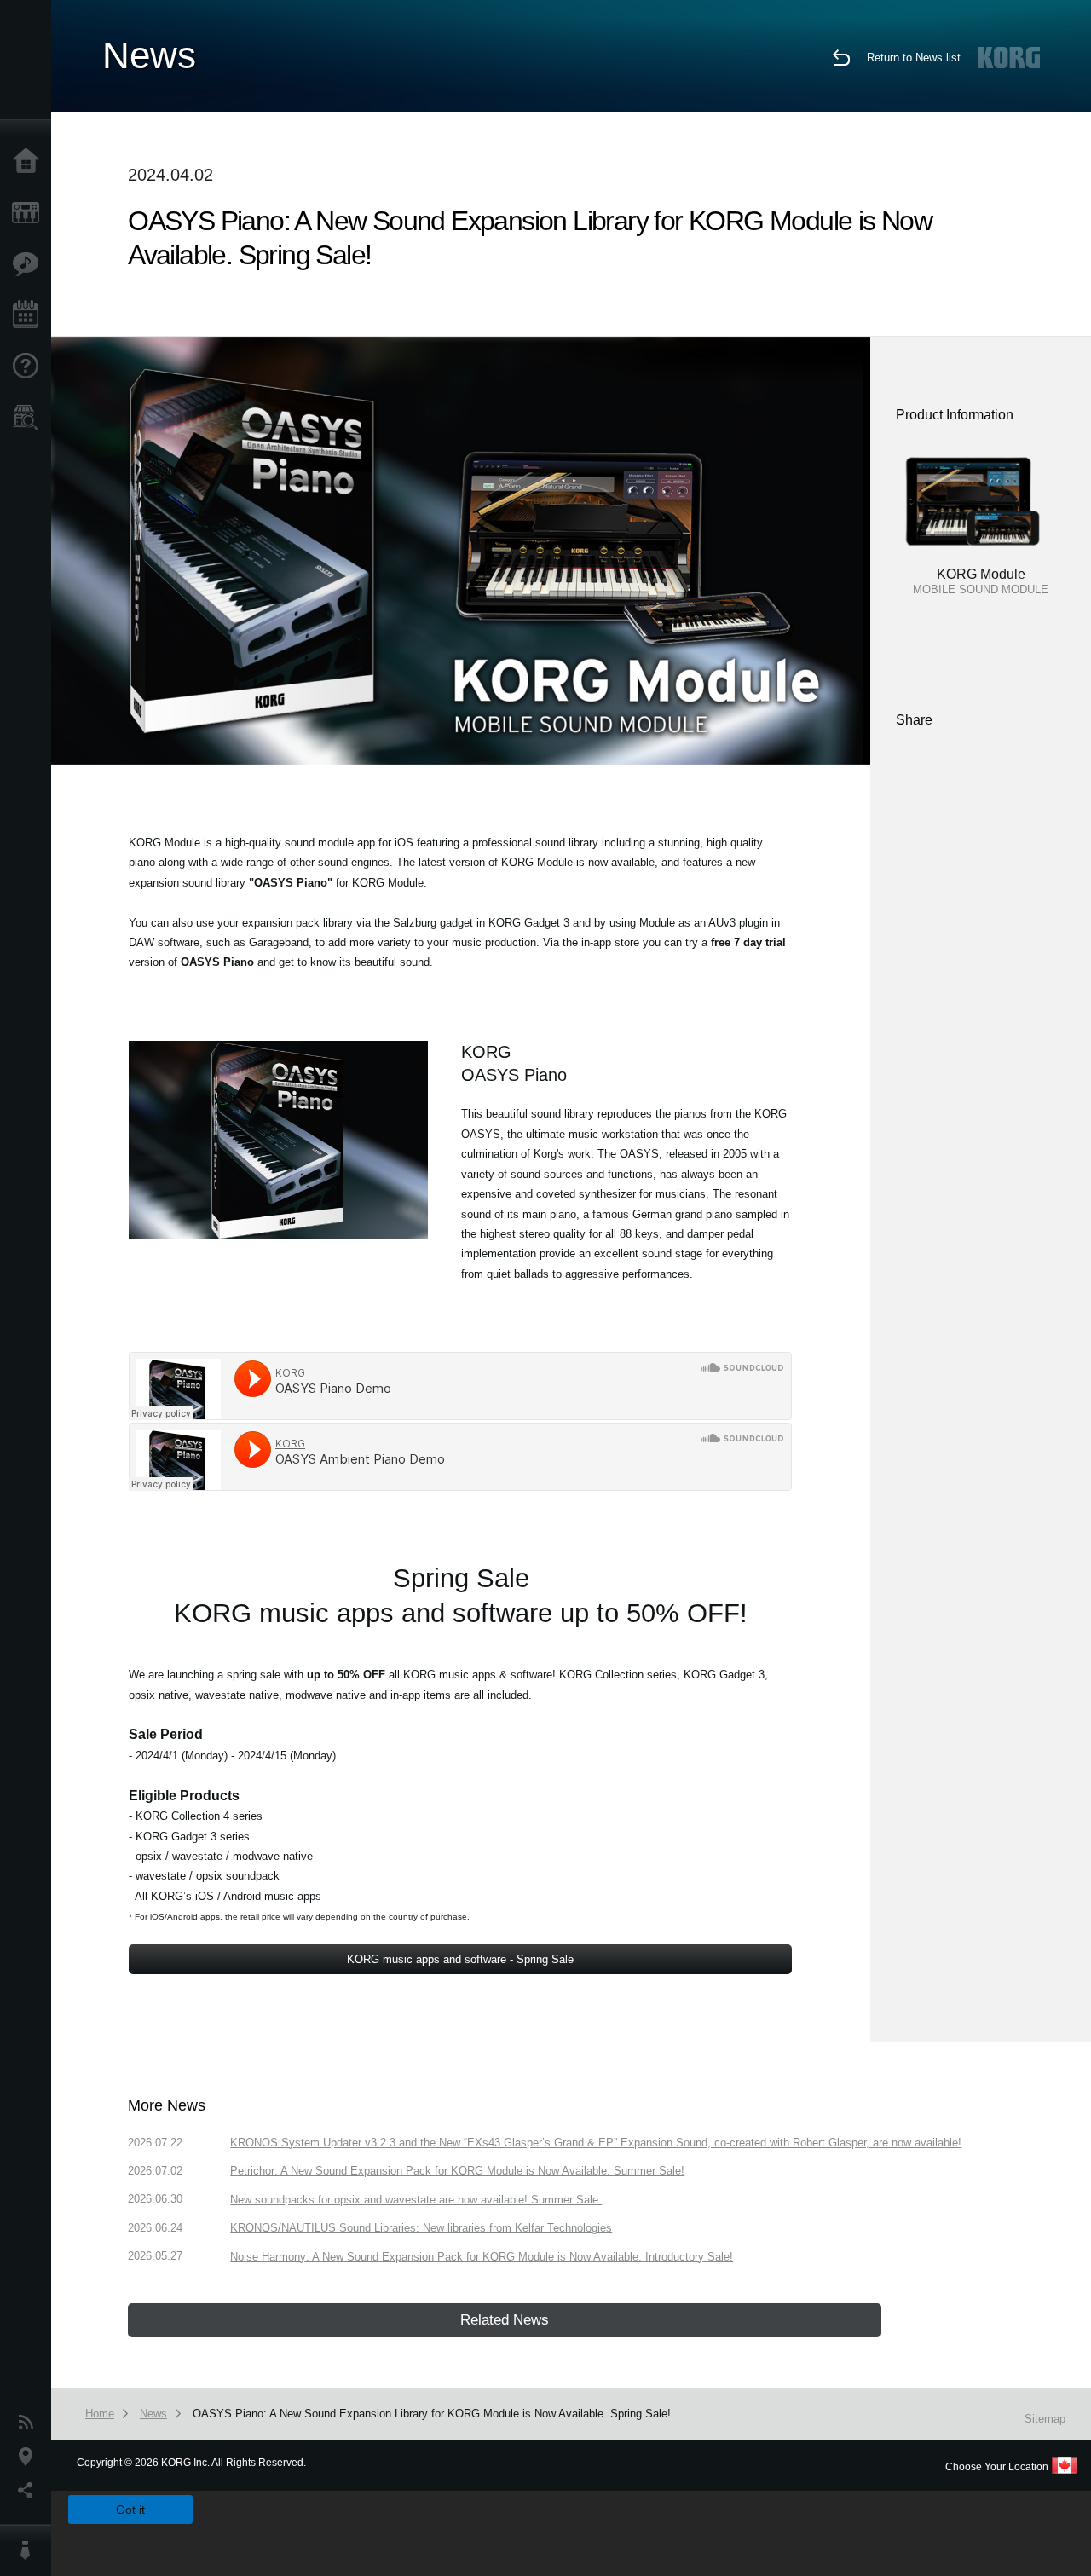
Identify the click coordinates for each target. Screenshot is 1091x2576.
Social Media (30, 2491)
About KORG (30, 2550)
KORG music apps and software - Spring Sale (460, 1959)
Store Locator (30, 418)
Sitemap (1045, 2419)
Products (30, 213)
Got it (130, 2510)
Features (30, 264)
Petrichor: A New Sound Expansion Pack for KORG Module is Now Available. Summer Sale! (457, 2171)
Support (30, 367)
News (30, 2423)
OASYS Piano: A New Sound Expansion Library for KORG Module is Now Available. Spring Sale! (432, 2414)
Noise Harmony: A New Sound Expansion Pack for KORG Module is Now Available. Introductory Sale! (482, 2257)
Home (30, 162)
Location (30, 2457)
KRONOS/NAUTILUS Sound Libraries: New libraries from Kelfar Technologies (421, 2228)
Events (30, 315)
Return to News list (914, 58)
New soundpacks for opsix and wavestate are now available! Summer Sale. (416, 2200)
